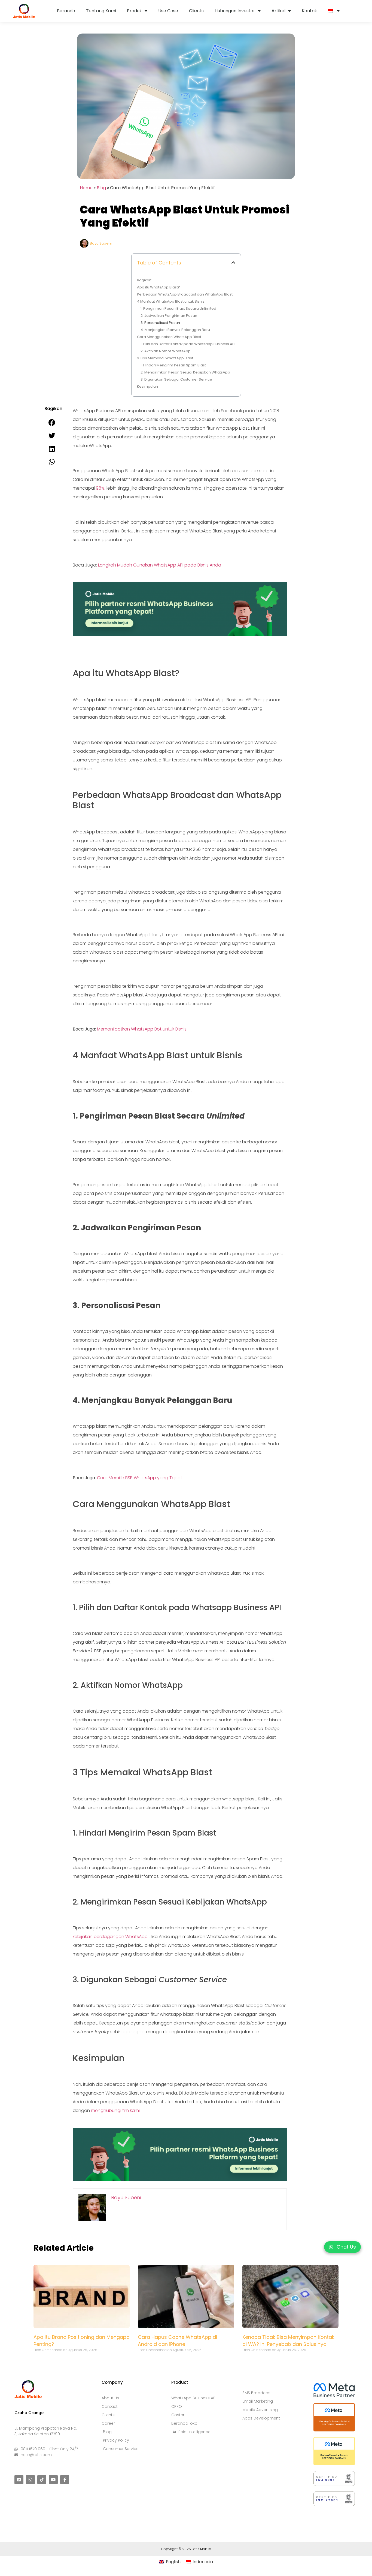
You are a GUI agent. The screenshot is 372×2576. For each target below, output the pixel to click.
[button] (233, 263)
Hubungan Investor (235, 11)
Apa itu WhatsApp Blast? (158, 287)
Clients (196, 11)
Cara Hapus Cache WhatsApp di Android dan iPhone (177, 2341)
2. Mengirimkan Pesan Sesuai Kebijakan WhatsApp (185, 372)
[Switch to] (334, 11)
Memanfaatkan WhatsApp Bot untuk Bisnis (142, 1029)
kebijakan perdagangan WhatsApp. (111, 1937)
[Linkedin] (19, 2480)
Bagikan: (145, 280)
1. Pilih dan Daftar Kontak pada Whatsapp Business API (188, 344)
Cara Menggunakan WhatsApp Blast (169, 337)
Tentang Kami (101, 11)
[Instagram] (30, 2480)
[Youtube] (53, 2480)
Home (86, 188)
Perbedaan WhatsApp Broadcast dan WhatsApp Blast (185, 294)
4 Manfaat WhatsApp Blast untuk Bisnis (171, 301)
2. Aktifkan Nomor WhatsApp (166, 351)
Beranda (66, 11)
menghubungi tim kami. (116, 2110)
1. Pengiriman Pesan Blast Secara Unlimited (178, 308)
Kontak (309, 11)
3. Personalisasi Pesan (160, 323)
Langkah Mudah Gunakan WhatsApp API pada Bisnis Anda (160, 565)
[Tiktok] (42, 2480)
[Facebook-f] (65, 2480)
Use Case (168, 11)
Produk (134, 11)
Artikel (278, 11)
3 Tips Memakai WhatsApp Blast (165, 358)
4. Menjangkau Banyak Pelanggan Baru (175, 330)
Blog (101, 188)
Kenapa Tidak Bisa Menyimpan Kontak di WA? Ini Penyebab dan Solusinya (288, 2341)
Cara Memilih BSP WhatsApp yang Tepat (140, 1478)
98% (100, 488)
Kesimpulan (147, 386)
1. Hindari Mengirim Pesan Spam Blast (173, 365)
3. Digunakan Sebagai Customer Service (176, 379)
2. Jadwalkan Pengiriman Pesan (169, 316)
